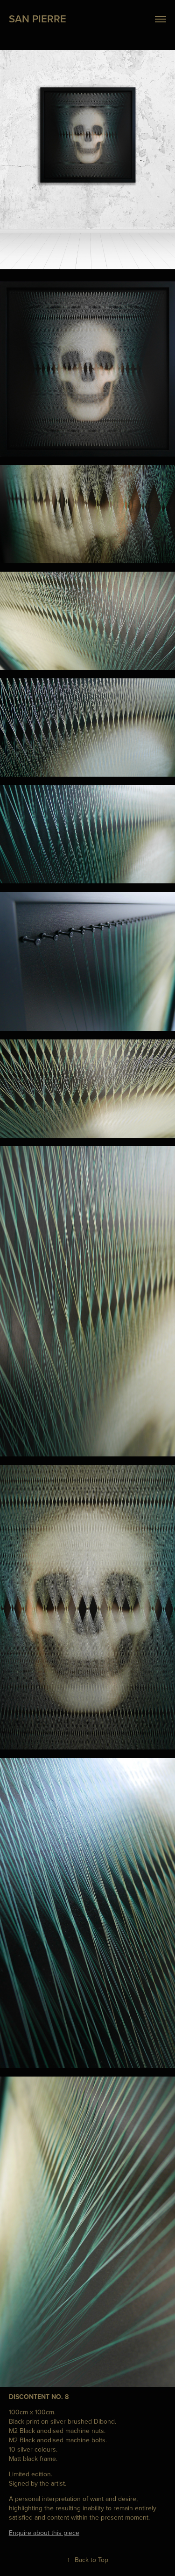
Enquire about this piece (44, 2533)
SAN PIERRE (38, 19)
